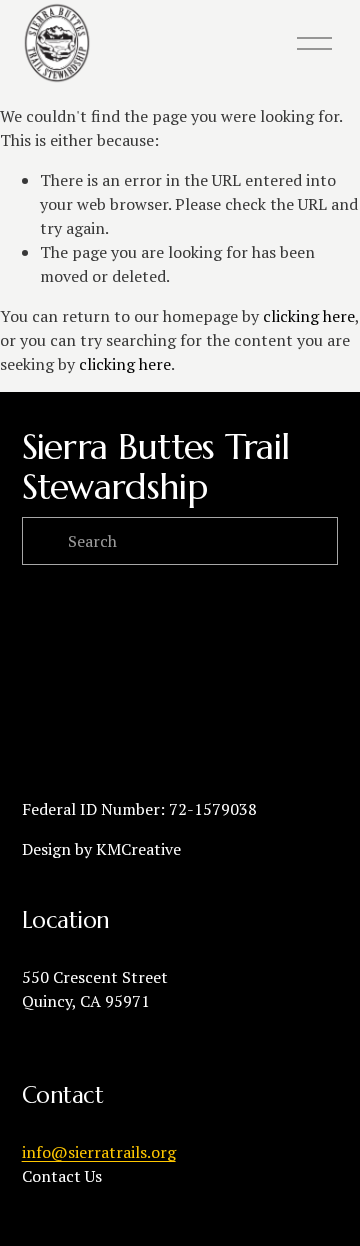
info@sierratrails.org (99, 1152)
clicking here (309, 316)
